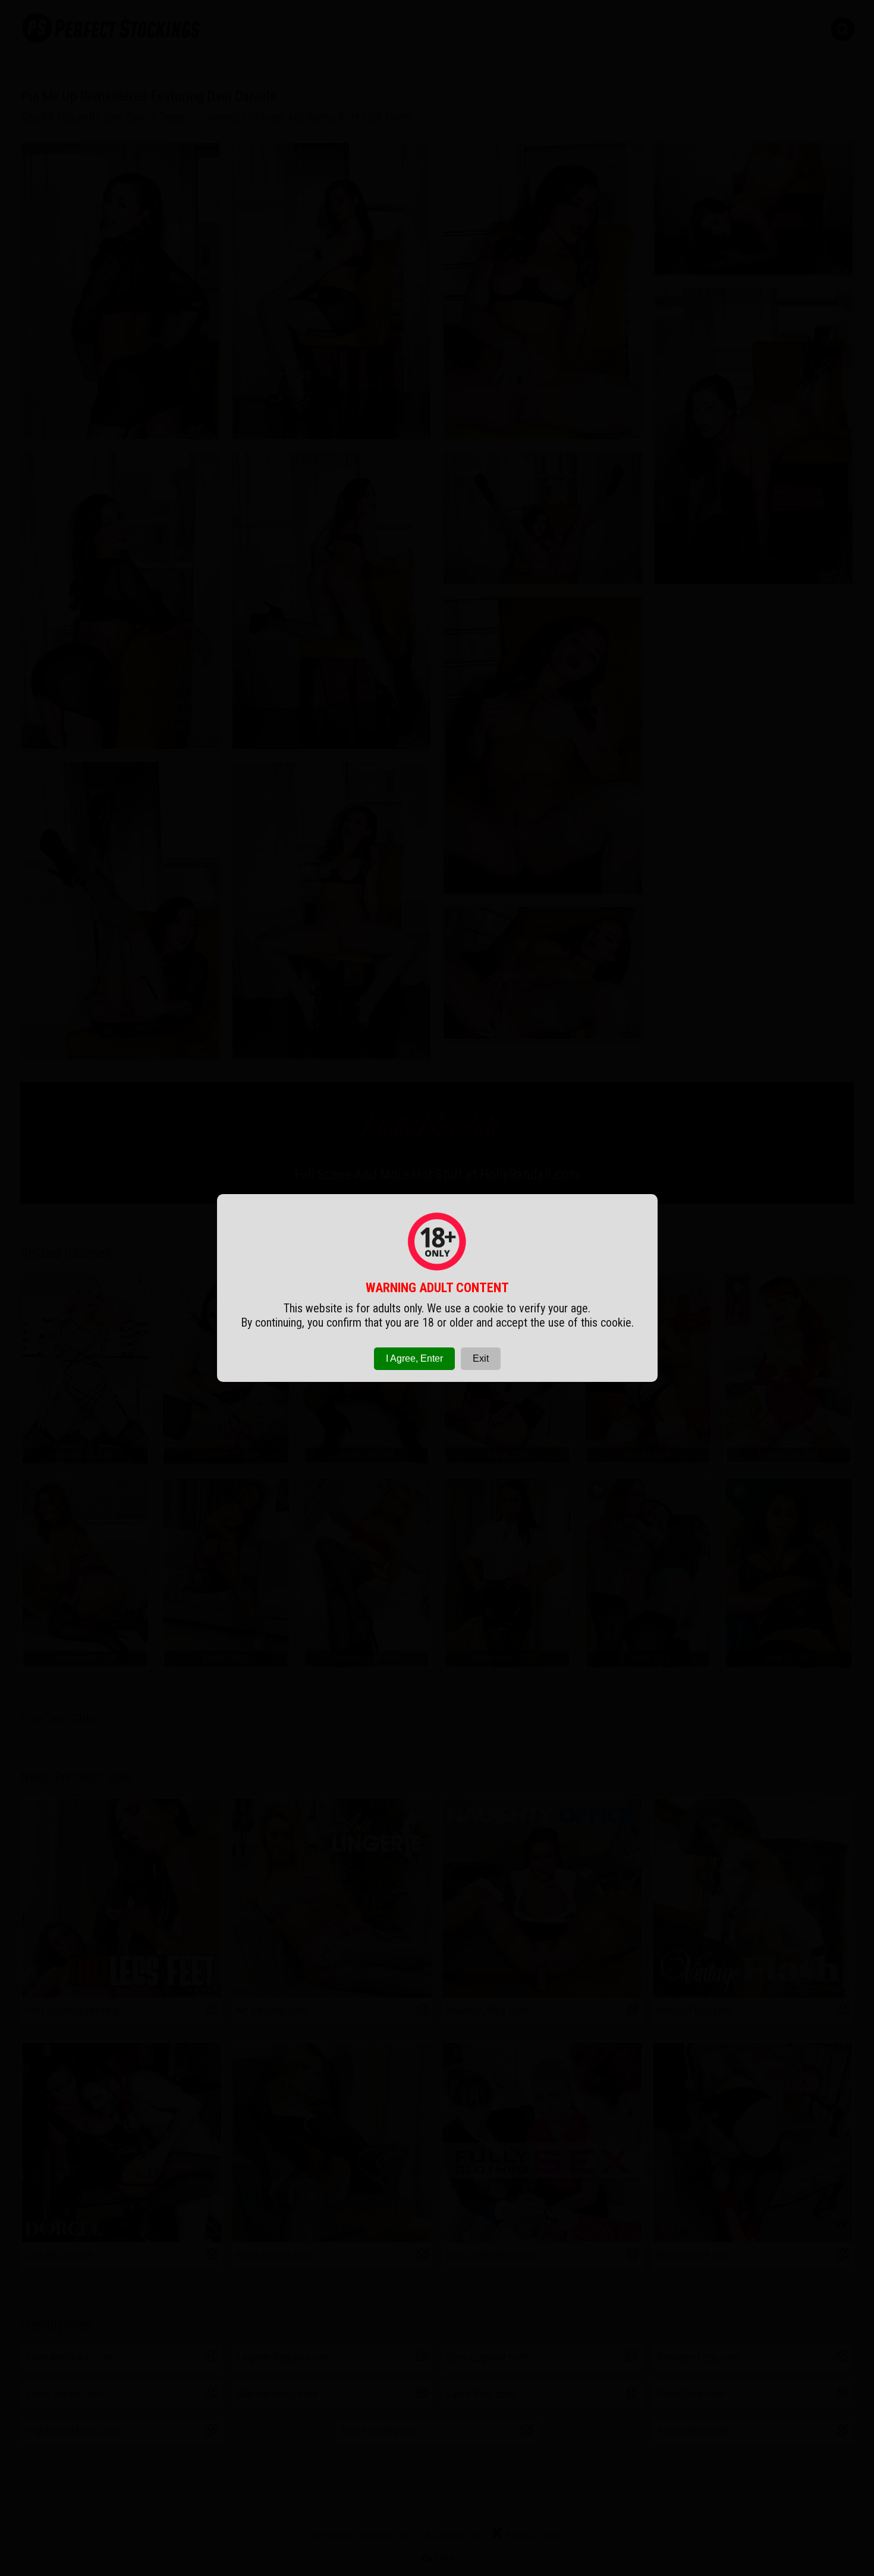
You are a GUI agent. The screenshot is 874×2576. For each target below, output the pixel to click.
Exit (481, 1358)
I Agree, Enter (414, 1358)
